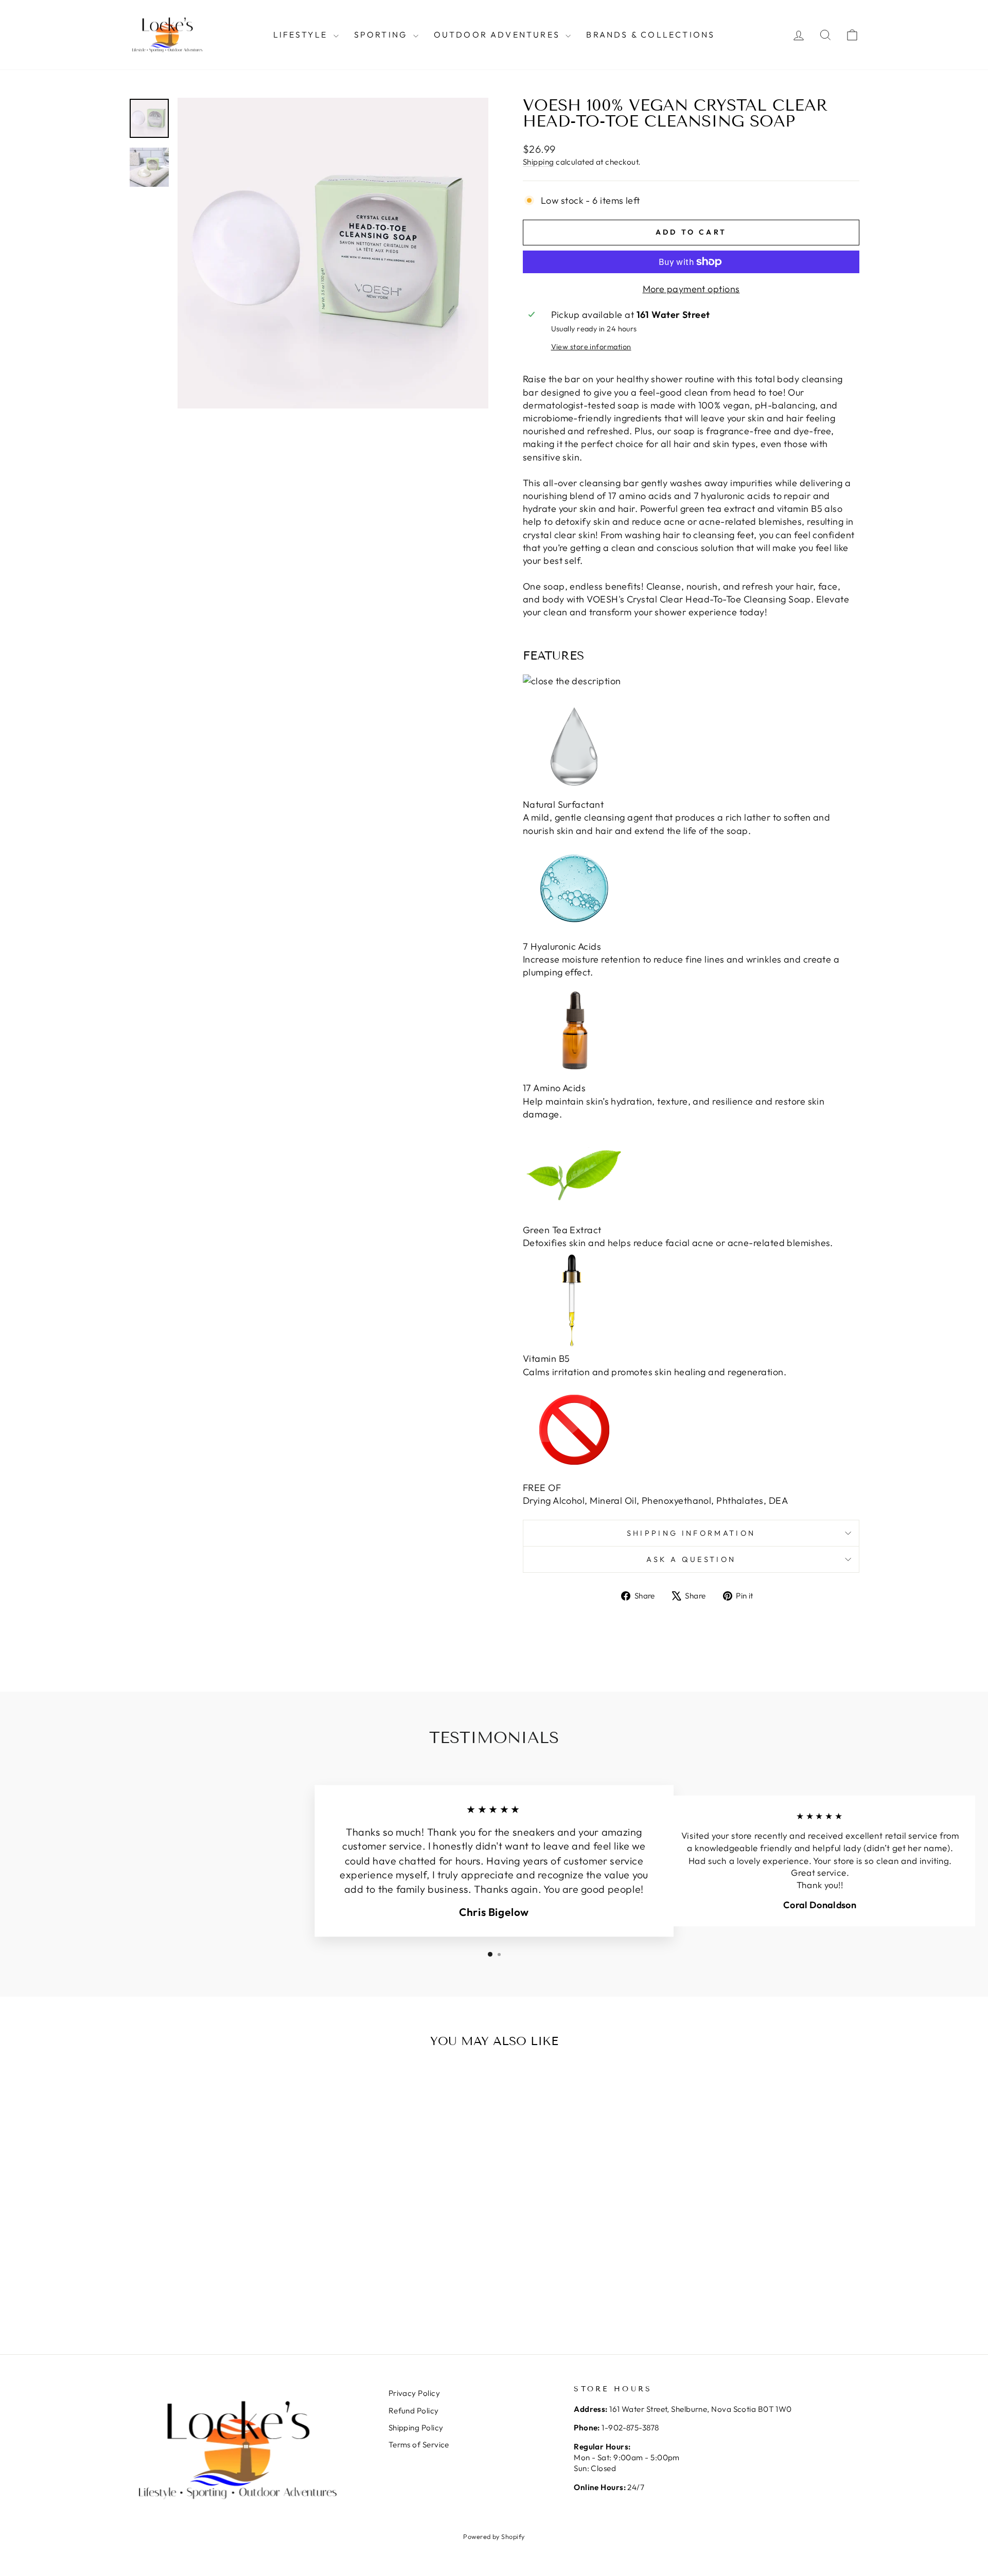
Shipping (539, 162)
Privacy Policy (414, 2393)
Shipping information (691, 1533)
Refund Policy (414, 2411)
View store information (591, 347)
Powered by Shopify (494, 2536)
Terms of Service (419, 2445)
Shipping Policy (416, 2428)
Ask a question (691, 1559)
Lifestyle (302, 34)
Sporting (382, 34)
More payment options (691, 289)
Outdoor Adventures (499, 34)
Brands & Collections (650, 34)
